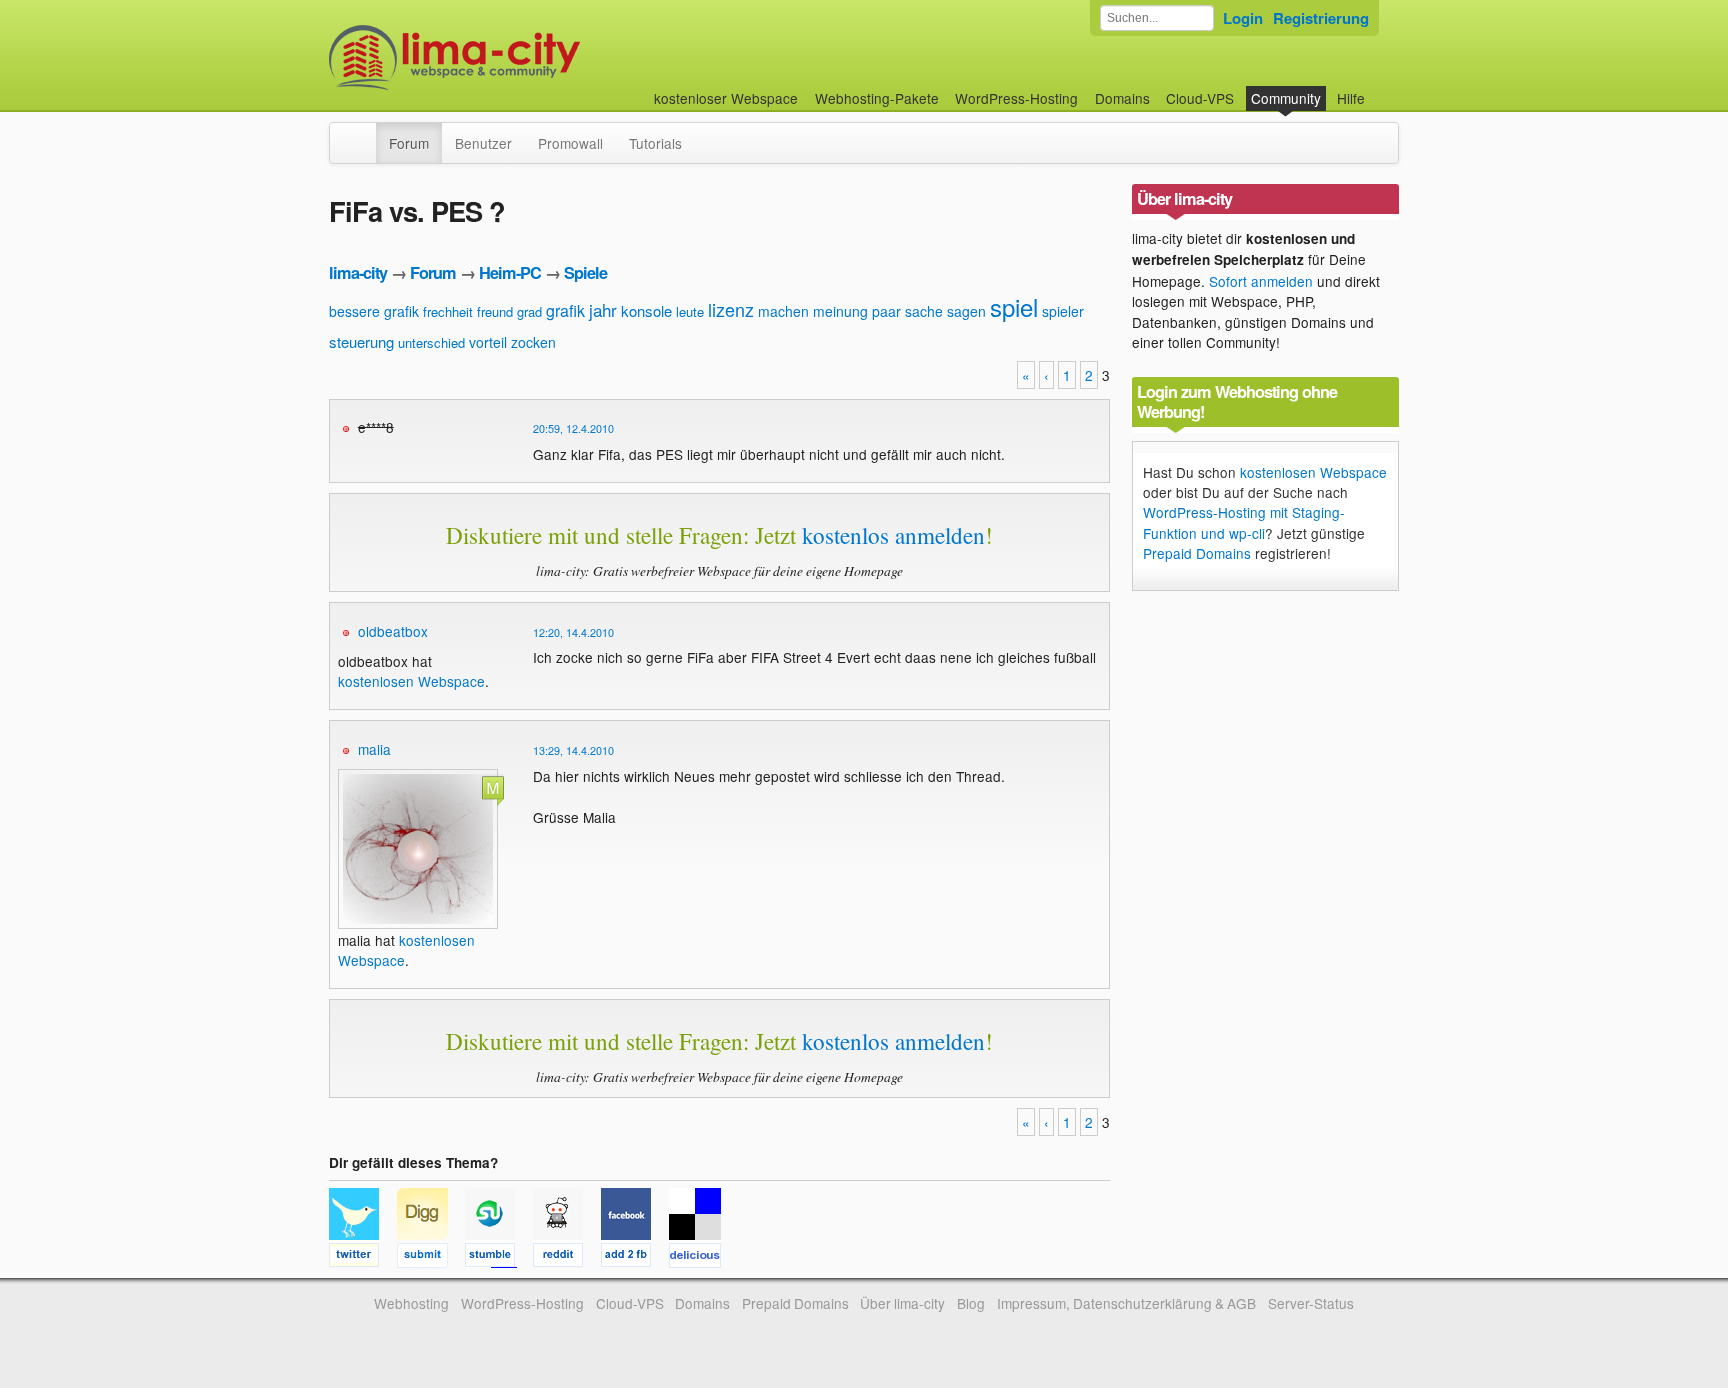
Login (1243, 18)
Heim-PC (510, 272)
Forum (409, 143)
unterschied (431, 342)
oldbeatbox (393, 631)
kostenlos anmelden (893, 535)
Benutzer (483, 143)
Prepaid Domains (1197, 553)
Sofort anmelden (1261, 281)
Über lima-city (902, 1303)
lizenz (731, 309)
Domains (1122, 98)
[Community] (363, 133)
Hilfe (1351, 98)
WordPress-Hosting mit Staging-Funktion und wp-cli (1244, 522)
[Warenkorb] (1381, 88)
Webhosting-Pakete (877, 98)
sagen (966, 311)
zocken (533, 342)
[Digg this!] (431, 1258)
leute (690, 311)
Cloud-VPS (1200, 98)
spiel (1014, 306)
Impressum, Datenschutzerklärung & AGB (1126, 1303)
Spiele (585, 272)
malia (374, 749)
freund (495, 311)
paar (886, 311)
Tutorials (655, 143)
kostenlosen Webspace (411, 681)
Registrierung (1321, 18)
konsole (646, 310)
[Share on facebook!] (635, 1258)
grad (529, 311)
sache (924, 311)
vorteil (488, 342)
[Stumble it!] (499, 1258)
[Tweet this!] (363, 1258)
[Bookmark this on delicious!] (701, 1258)
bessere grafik (374, 311)
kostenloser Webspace (726, 98)
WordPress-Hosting (1016, 98)
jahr (603, 309)
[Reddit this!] (567, 1258)
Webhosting (411, 1303)
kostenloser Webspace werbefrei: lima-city (529, 57)
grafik (565, 310)
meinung (840, 311)
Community (1286, 98)
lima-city (358, 272)
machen (783, 311)
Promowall (570, 143)
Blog (971, 1303)
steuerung (361, 341)
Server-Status (1311, 1303)
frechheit (448, 311)
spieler (1063, 311)
